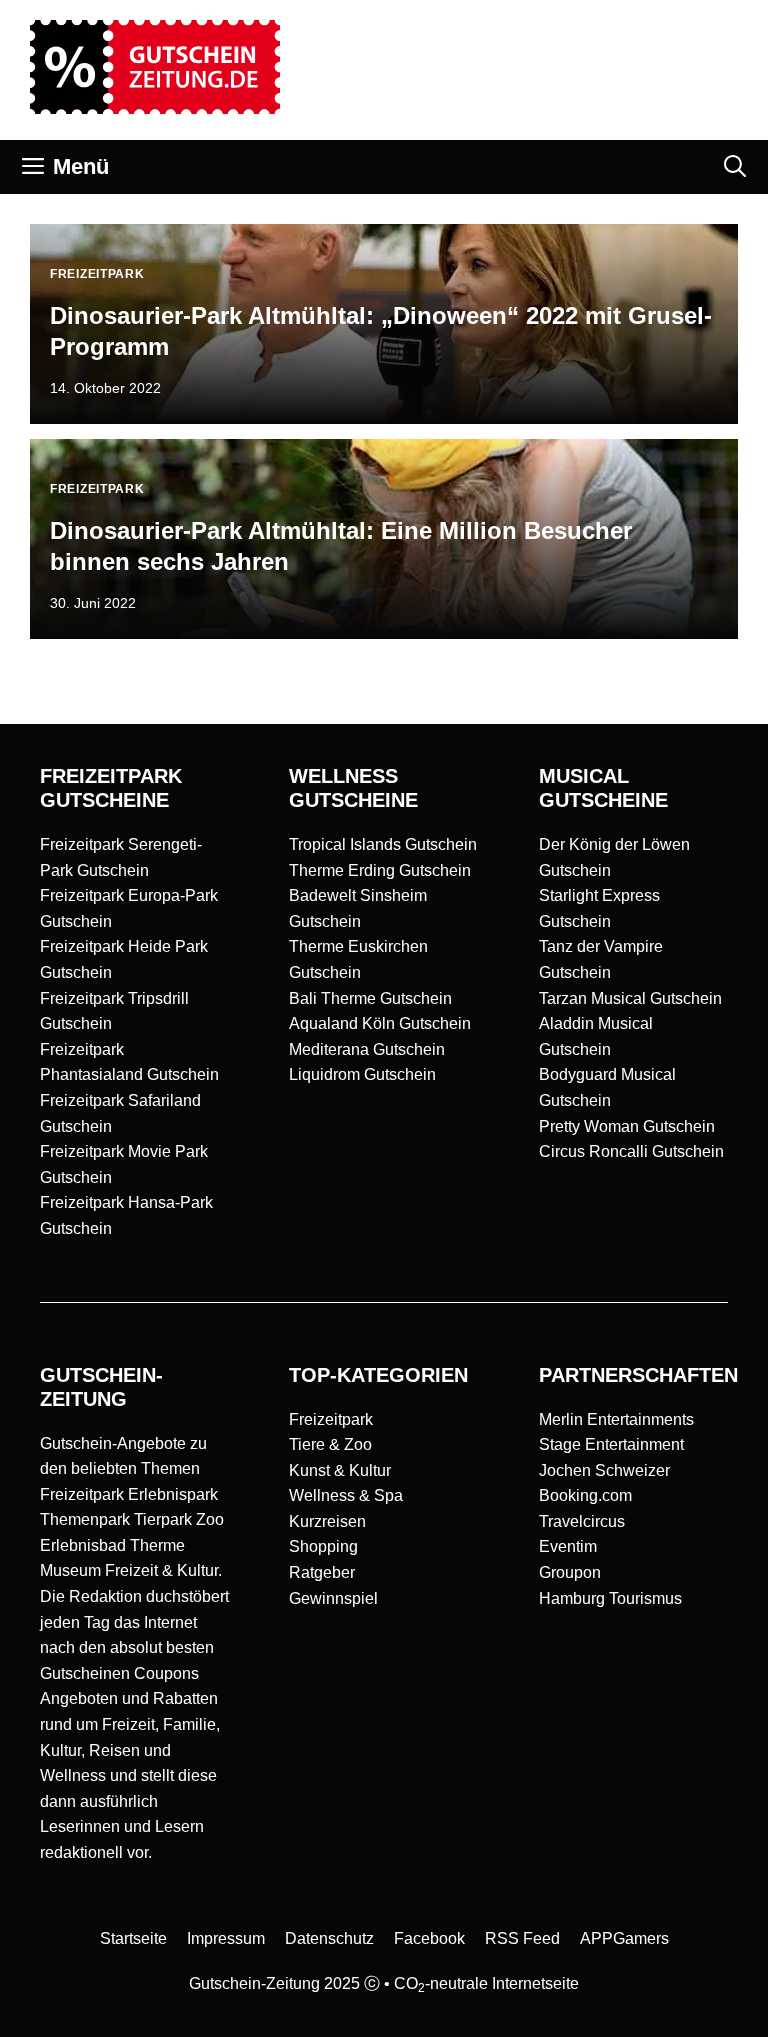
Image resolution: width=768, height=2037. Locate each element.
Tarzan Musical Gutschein (630, 998)
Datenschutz (329, 1938)
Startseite (133, 1938)
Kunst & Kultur (340, 1470)
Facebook (429, 1938)
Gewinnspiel (333, 1598)
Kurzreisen (327, 1521)
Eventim (568, 1546)
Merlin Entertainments (616, 1419)
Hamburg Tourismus (610, 1598)
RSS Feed (522, 1938)
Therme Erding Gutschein (380, 870)
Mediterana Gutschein (367, 1049)
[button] (735, 167)
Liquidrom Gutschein (362, 1074)
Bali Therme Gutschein (370, 998)
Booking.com (585, 1495)
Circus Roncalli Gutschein (631, 1151)
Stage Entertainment (611, 1444)
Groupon (570, 1572)
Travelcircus (582, 1521)
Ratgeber (322, 1572)
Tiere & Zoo (330, 1444)
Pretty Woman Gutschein (627, 1126)
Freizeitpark (331, 1419)
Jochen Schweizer (604, 1470)
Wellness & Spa (346, 1495)
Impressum (226, 1938)
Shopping (323, 1546)
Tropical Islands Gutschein (383, 844)
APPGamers (624, 1938)
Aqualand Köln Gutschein (380, 1023)
